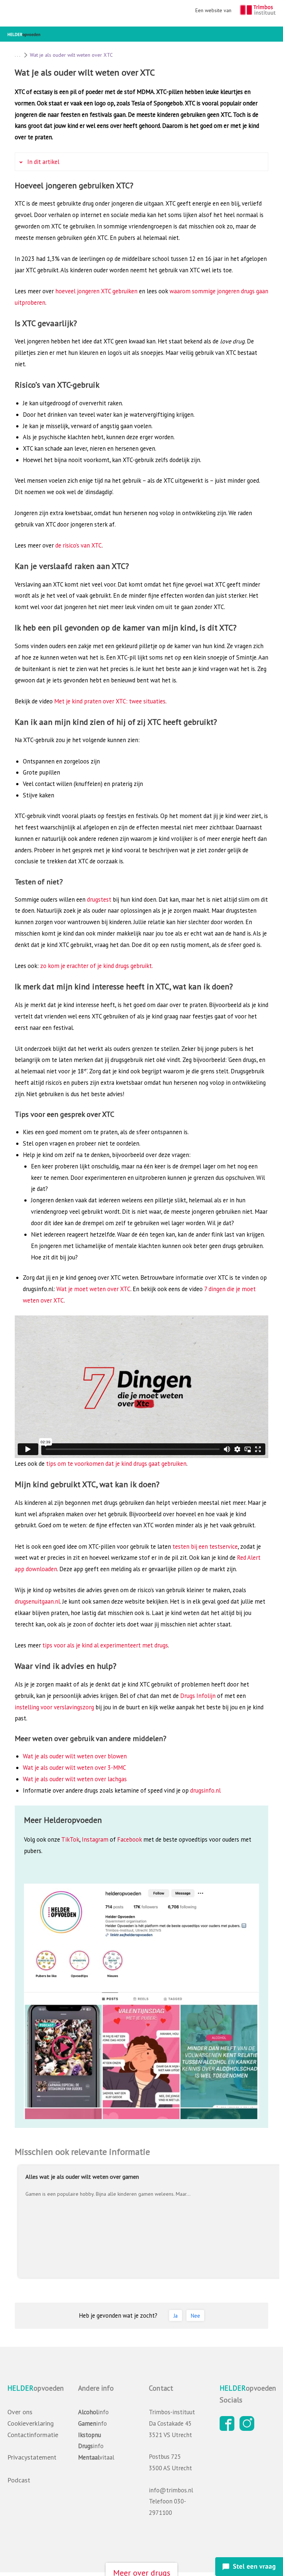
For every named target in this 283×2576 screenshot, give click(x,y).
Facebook (130, 1839)
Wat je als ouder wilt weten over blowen (75, 1756)
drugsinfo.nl (205, 1790)
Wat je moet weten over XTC (93, 1289)
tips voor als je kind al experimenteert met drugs (105, 1645)
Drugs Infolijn (198, 1696)
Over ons (20, 2412)
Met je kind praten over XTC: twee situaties (110, 701)
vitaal (96, 2457)
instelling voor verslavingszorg (54, 1707)
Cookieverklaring (31, 2423)
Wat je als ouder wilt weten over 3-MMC (74, 1768)
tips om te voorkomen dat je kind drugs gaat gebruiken (116, 1464)
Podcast (19, 2480)
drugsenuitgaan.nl (37, 1601)
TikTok (70, 1839)
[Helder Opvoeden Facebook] (229, 2429)
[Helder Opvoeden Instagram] (249, 2429)
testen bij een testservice (205, 1546)
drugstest (99, 899)
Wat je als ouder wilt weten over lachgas (75, 1779)
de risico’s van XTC (78, 545)
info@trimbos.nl (171, 2490)
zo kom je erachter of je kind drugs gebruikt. (97, 966)
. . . (17, 55)
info (93, 2412)
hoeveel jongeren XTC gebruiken (96, 291)
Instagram (95, 1839)
